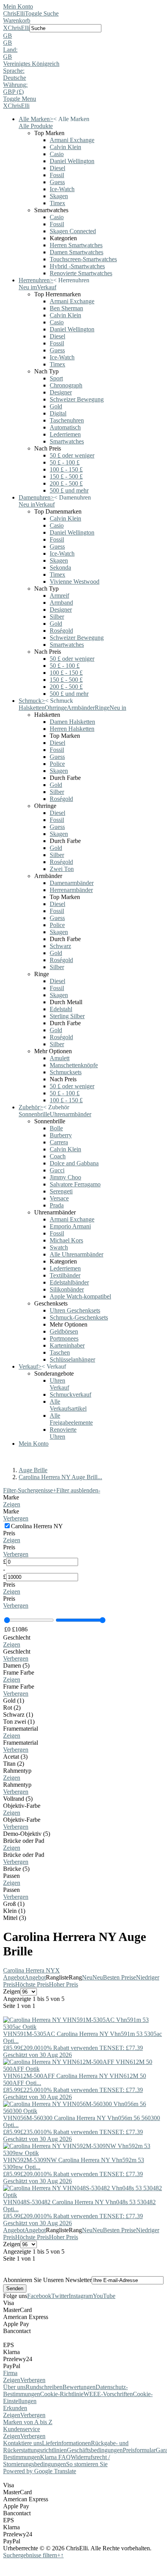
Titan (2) (14, 1764)
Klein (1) (14, 1911)
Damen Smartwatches (77, 252)
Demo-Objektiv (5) (27, 1834)
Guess (57, 182)
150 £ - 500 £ (66, 476)
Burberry (61, 1135)
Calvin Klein (65, 147)
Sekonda (60, 567)
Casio (57, 154)
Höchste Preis (32, 1984)
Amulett (60, 1058)
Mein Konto (18, 6)
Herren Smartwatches (76, 245)
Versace (59, 1198)
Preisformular (139, 2450)
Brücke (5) (16, 1869)
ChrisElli (14, 13)
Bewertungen (79, 2387)
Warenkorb (17, 20)
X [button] (5, 28)
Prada (57, 1205)
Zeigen (12, 1504)
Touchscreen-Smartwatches (83, 259)
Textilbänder (65, 1275)
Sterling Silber (67, 1016)
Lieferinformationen (66, 2443)
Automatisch (65, 427)
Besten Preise (119, 1977)
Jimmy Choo (65, 1177)
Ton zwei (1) (19, 1722)
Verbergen (16, 1518)
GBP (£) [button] (13, 92)
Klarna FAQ (55, 2457)
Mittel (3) (15, 1918)
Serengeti (61, 1191)
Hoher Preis (63, 1984)
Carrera (59, 1142)
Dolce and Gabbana (74, 1163)
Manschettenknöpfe (74, 1065)
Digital (58, 413)
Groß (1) (14, 1904)
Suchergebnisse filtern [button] (32, 2555)
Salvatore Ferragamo (75, 1184)
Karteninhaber (67, 1345)
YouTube (104, 2296)
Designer (61, 392)
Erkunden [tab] (15, 2408)
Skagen (59, 196)
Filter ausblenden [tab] (78, 1490)
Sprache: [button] (14, 71)
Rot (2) (12, 1708)
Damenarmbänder (72, 883)
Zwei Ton (62, 869)
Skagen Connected (73, 231)
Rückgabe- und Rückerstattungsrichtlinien (66, 2447)
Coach (58, 1156)
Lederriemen (65, 434)
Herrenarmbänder (71, 890)
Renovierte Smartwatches (81, 273)
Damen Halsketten (72, 722)
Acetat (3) (15, 1757)
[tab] (83, 1501)
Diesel (57, 168)
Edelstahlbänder (69, 1282)
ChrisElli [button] (19, 28)
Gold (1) (14, 1701)
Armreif (59, 596)
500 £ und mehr (69, 490)
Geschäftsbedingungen (95, 2450)
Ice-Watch (62, 189)
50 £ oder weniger (72, 455)
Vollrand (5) (18, 1799)
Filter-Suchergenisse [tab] (30, 1490)
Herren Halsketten (72, 729)
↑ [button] (62, 2555)
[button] (83, 36)
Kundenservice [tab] (22, 2429)
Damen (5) (16, 1665)
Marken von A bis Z (28, 2422)
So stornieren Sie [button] (87, 2464)
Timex (57, 203)
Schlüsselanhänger (72, 1359)
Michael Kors (66, 1240)
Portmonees (64, 1338)
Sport (56, 378)
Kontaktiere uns (23, 2443)
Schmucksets (66, 1072)
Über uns (14, 2387)
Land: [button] (10, 50)
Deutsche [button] (15, 78)
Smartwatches (67, 441)
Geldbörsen (64, 1331)
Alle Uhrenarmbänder (77, 1254)
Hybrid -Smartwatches (77, 266)
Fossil (57, 175)
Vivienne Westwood (75, 582)
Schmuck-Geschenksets (79, 1317)
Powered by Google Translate (40, 2471)
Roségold (61, 631)
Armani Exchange (72, 140)
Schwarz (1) (18, 1715)
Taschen (60, 1352)
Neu (87, 1977)
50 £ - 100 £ (65, 462)
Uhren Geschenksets (75, 1310)
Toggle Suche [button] (42, 13)
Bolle (56, 1128)
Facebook (39, 2296)
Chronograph (66, 385)
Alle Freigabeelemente (71, 1419)
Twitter (60, 2296)
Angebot (14, 1977)
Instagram (81, 2296)
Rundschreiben (44, 2387)
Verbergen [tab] (33, 2380)
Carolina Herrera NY (31, 1970)
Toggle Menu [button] (20, 99)
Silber (57, 617)
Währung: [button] (15, 85)
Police (57, 764)
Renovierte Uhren (63, 1433)
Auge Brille (33, 1470)
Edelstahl (61, 1009)
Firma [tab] (10, 2373)
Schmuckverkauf (70, 1394)
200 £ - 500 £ (66, 483)
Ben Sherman (66, 308)
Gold (56, 406)
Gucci (57, 1170)
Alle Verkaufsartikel (68, 1405)
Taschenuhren (67, 420)
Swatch (59, 1247)
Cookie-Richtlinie (62, 2394)
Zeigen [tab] (12, 2380)
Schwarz (60, 946)
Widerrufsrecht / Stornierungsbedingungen (57, 2461)
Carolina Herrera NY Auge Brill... (60, 1477)
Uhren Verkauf (59, 1384)
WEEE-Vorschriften (108, 2394)
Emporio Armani (70, 1226)
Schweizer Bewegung (77, 399)
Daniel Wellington (72, 161)
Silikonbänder (67, 1289)
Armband (61, 603)
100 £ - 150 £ (66, 469)
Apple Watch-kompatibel (80, 1296)
